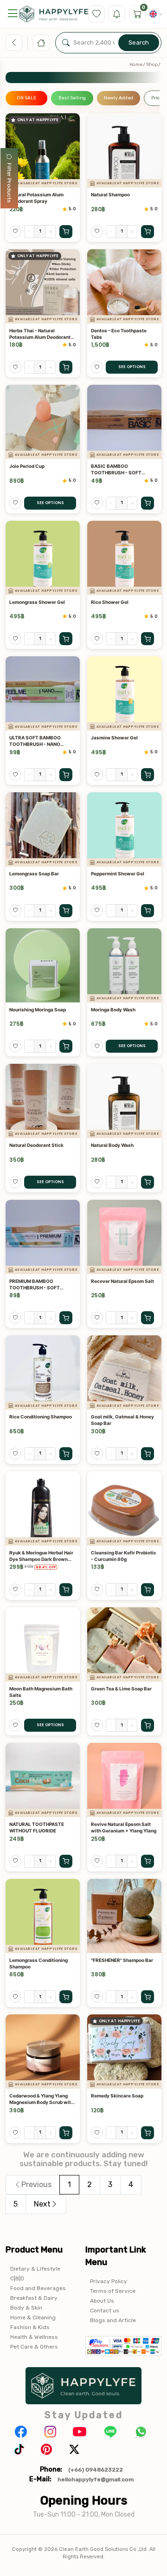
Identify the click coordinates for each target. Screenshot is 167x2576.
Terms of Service (113, 2291)
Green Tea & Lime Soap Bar (121, 1689)
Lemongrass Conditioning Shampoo (39, 1963)
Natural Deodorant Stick (36, 1145)
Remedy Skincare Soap (117, 2096)
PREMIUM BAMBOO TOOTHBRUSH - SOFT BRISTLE (35, 1285)
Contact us (105, 2311)
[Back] (14, 43)
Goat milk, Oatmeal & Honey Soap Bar (122, 1420)
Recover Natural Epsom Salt (122, 1281)
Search (139, 42)
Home (136, 65)
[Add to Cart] (66, 232)
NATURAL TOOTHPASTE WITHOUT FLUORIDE (37, 1827)
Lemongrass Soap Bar (34, 874)
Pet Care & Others (34, 2347)
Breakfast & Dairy (34, 2298)
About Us (102, 2301)
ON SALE (26, 98)
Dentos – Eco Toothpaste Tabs (119, 334)
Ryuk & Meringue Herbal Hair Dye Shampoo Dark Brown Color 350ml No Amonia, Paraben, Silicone (41, 1556)
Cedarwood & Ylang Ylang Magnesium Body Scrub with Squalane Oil (42, 2099)
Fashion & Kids (30, 2327)
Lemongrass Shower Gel (37, 602)
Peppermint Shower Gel (118, 874)
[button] (13, 14)
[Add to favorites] (15, 232)
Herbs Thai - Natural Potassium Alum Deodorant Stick (40, 334)
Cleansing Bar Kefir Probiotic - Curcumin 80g (124, 1556)
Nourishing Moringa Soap (38, 1010)
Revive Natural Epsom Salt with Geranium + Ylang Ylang (124, 1827)
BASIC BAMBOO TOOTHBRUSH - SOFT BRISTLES (116, 469)
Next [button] (42, 2204)
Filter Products (9, 183)
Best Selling (72, 98)
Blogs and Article (113, 2320)
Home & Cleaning (33, 2317)
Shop (152, 65)
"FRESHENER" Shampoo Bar (122, 1960)
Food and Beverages (38, 2288)
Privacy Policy (109, 2281)
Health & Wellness (34, 2337)
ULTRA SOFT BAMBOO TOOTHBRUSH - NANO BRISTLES (35, 741)
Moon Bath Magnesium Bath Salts (41, 1692)
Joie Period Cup (27, 466)
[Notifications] (117, 14)
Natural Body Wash (112, 1145)
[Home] (41, 43)
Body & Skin (26, 2308)
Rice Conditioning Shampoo (41, 1417)
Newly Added (119, 98)
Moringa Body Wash (113, 1010)
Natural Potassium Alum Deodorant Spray (36, 198)
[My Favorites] (96, 14)
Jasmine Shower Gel (114, 738)
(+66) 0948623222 (96, 2470)
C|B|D (17, 2278)
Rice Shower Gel (110, 602)
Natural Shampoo (110, 194)
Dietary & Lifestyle (35, 2269)
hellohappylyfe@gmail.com (96, 2479)
